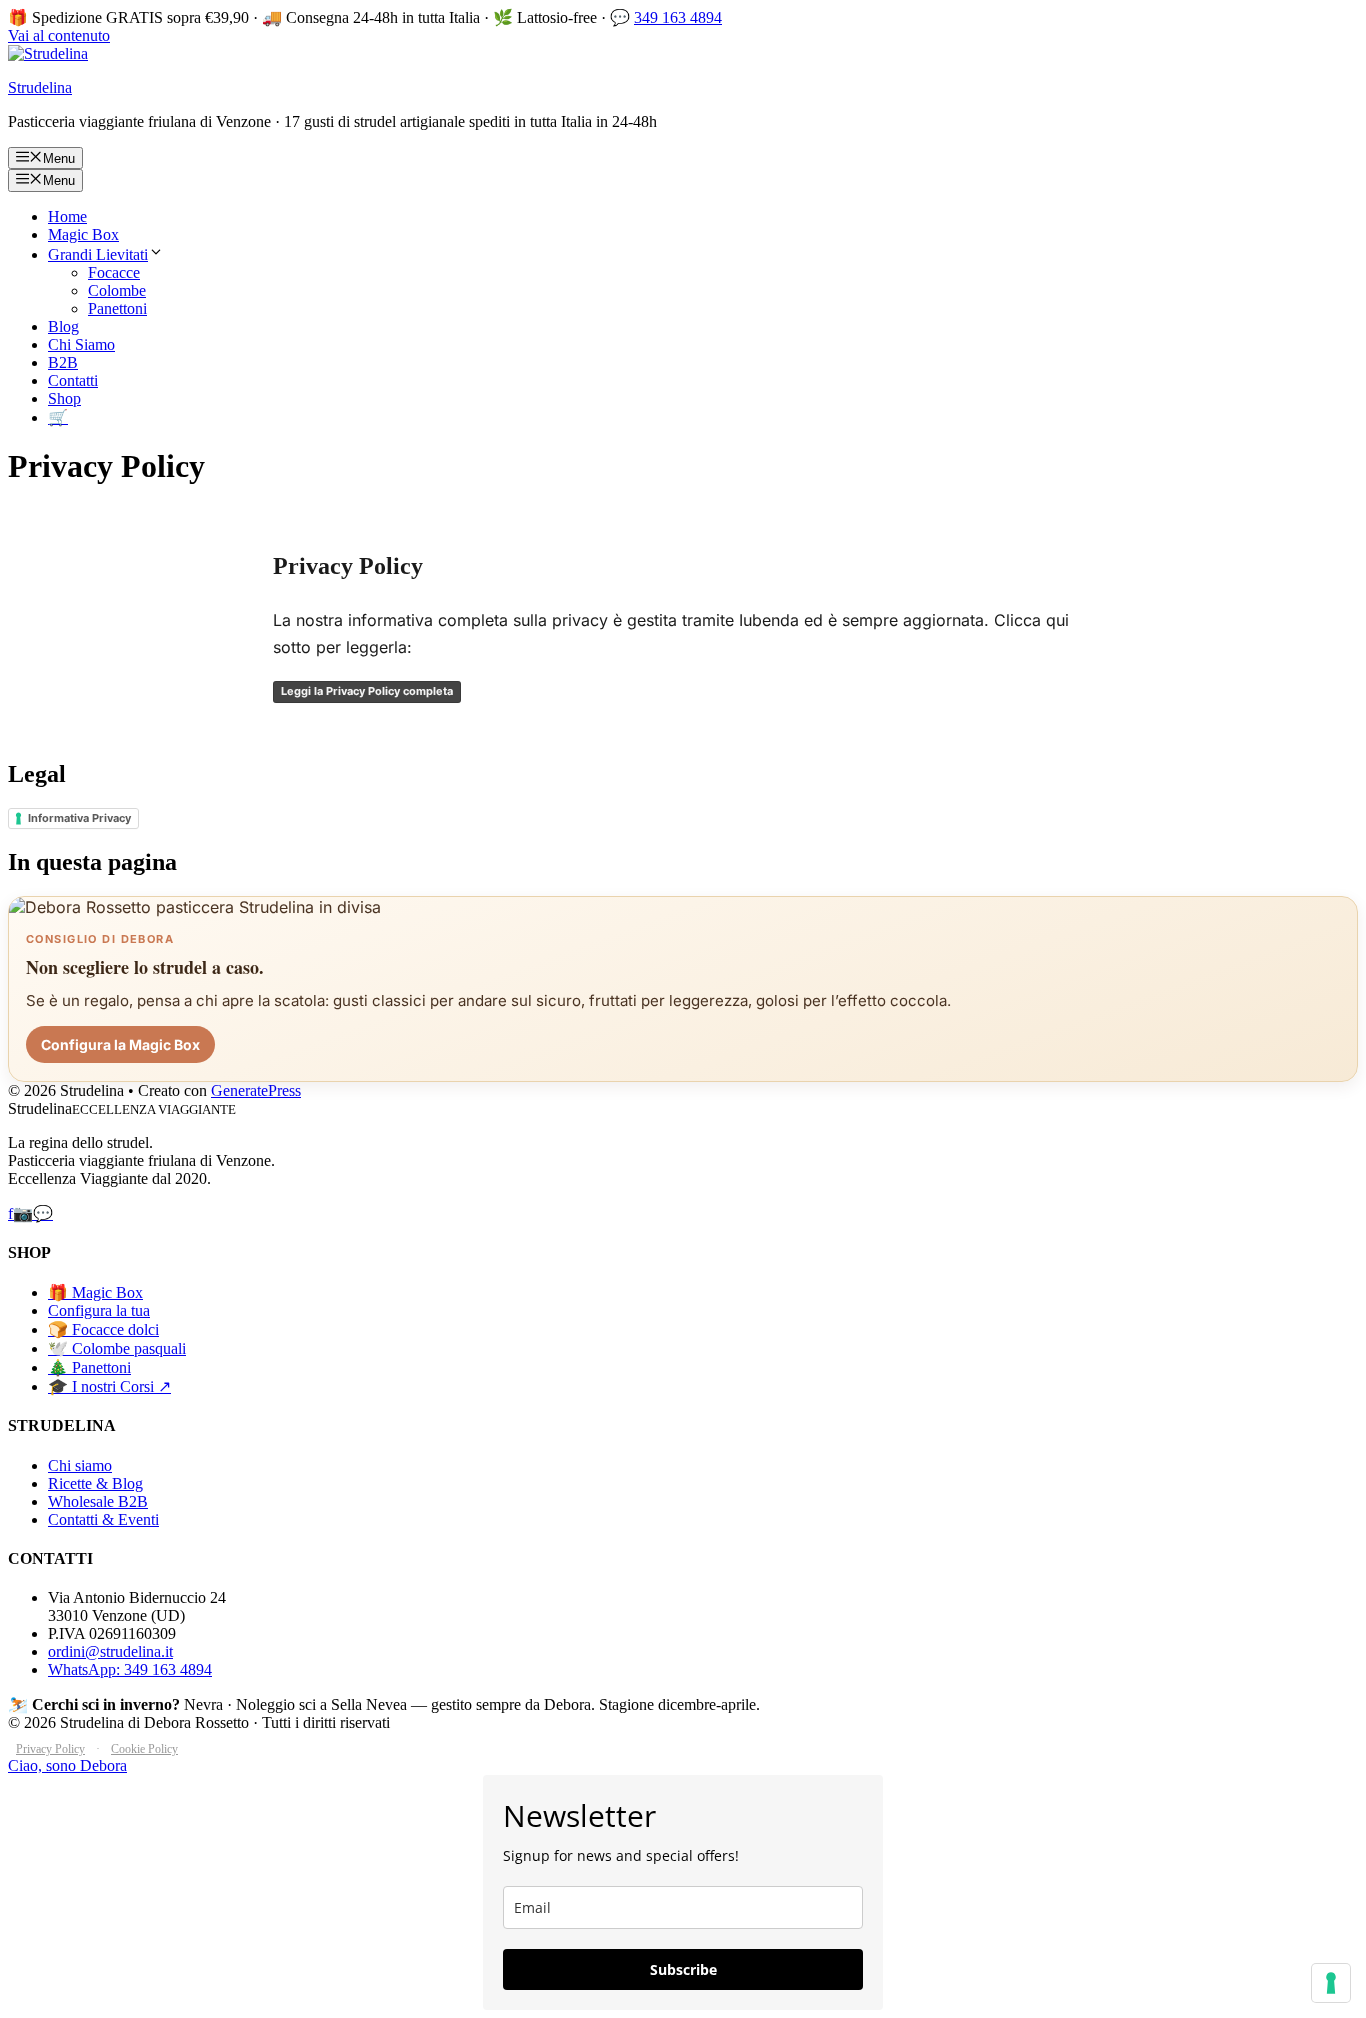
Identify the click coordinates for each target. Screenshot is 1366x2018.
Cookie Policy (144, 1749)
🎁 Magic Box (95, 1292)
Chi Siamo (81, 344)
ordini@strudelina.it (110, 1651)
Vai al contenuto (59, 35)
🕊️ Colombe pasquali (117, 1348)
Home (67, 216)
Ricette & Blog (95, 1483)
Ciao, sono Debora (67, 1765)
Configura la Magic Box (120, 1044)
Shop (64, 398)
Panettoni (117, 308)
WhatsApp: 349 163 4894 (130, 1669)
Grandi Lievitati (98, 254)
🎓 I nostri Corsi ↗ (109, 1386)
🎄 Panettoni (89, 1367)
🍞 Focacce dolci (103, 1329)
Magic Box (83, 234)
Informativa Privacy (79, 818)
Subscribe (683, 1969)
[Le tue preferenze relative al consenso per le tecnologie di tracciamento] (1331, 1983)
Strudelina (40, 87)
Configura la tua (99, 1310)
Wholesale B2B (98, 1501)
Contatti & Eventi (103, 1519)
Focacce (114, 272)
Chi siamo (80, 1465)
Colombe (117, 290)
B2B (63, 362)
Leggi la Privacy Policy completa (367, 691)
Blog (63, 326)
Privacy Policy (50, 1749)
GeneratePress (256, 1090)
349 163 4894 (678, 17)
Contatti (73, 380)
